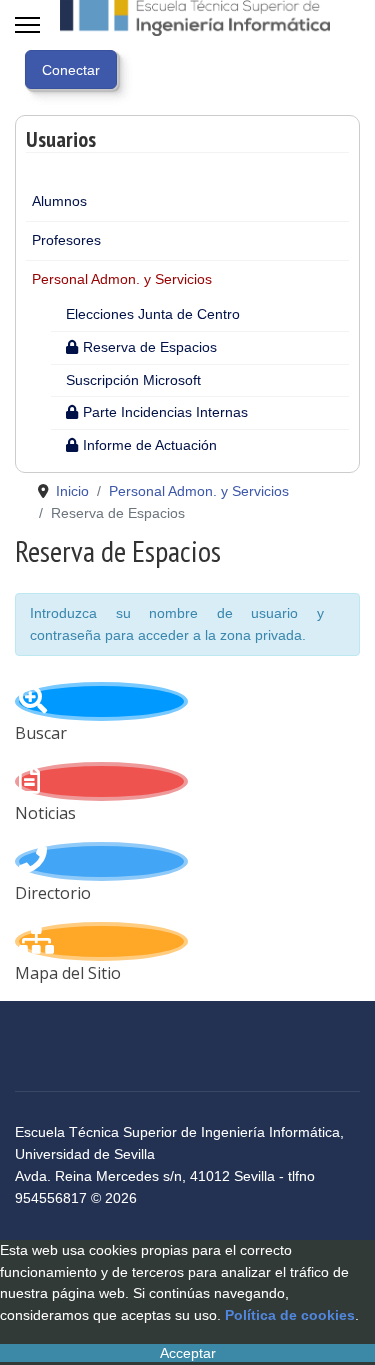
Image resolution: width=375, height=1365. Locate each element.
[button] (334, 202)
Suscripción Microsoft (133, 380)
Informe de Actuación (150, 445)
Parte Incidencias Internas (165, 412)
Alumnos (59, 201)
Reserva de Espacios (150, 347)
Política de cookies (290, 1315)
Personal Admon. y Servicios (122, 279)
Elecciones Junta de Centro (153, 314)
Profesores (66, 240)
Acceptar (188, 1353)
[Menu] (27, 25)
